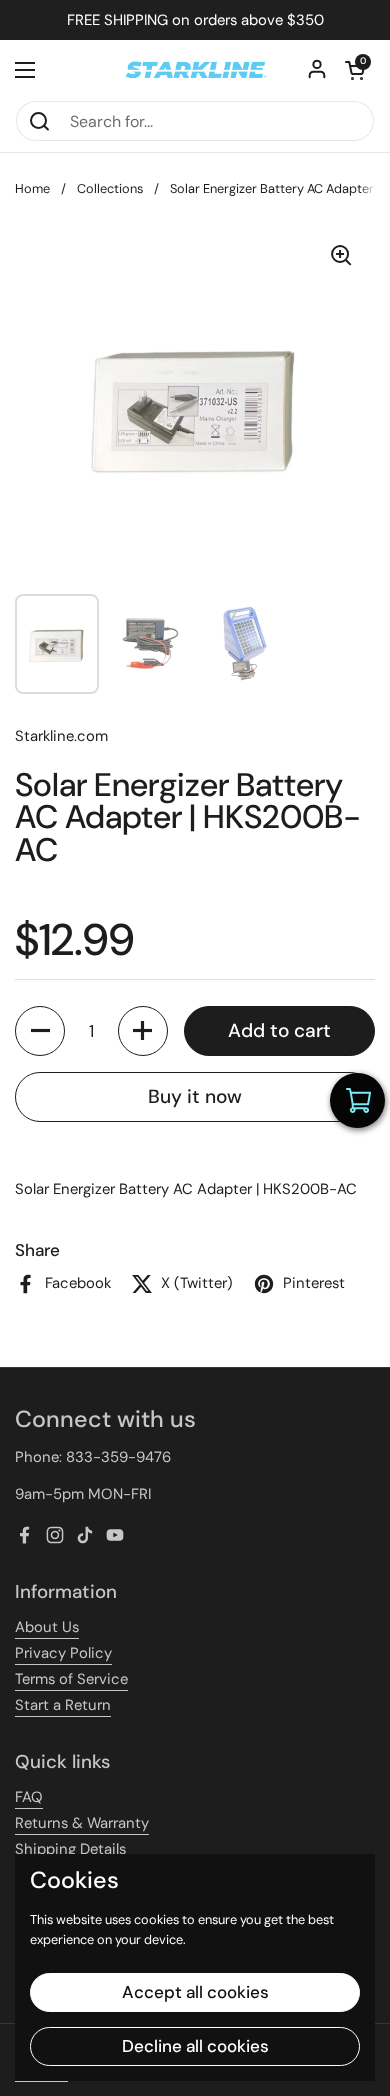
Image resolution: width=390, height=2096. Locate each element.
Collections (110, 188)
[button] (355, 70)
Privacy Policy (63, 1653)
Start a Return (63, 1705)
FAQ (29, 1797)
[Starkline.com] (195, 70)
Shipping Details (70, 1849)
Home (32, 188)
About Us (47, 1627)
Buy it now (195, 1096)
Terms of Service (71, 1679)
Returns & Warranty (82, 1823)
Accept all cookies (195, 1992)
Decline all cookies (195, 2046)
